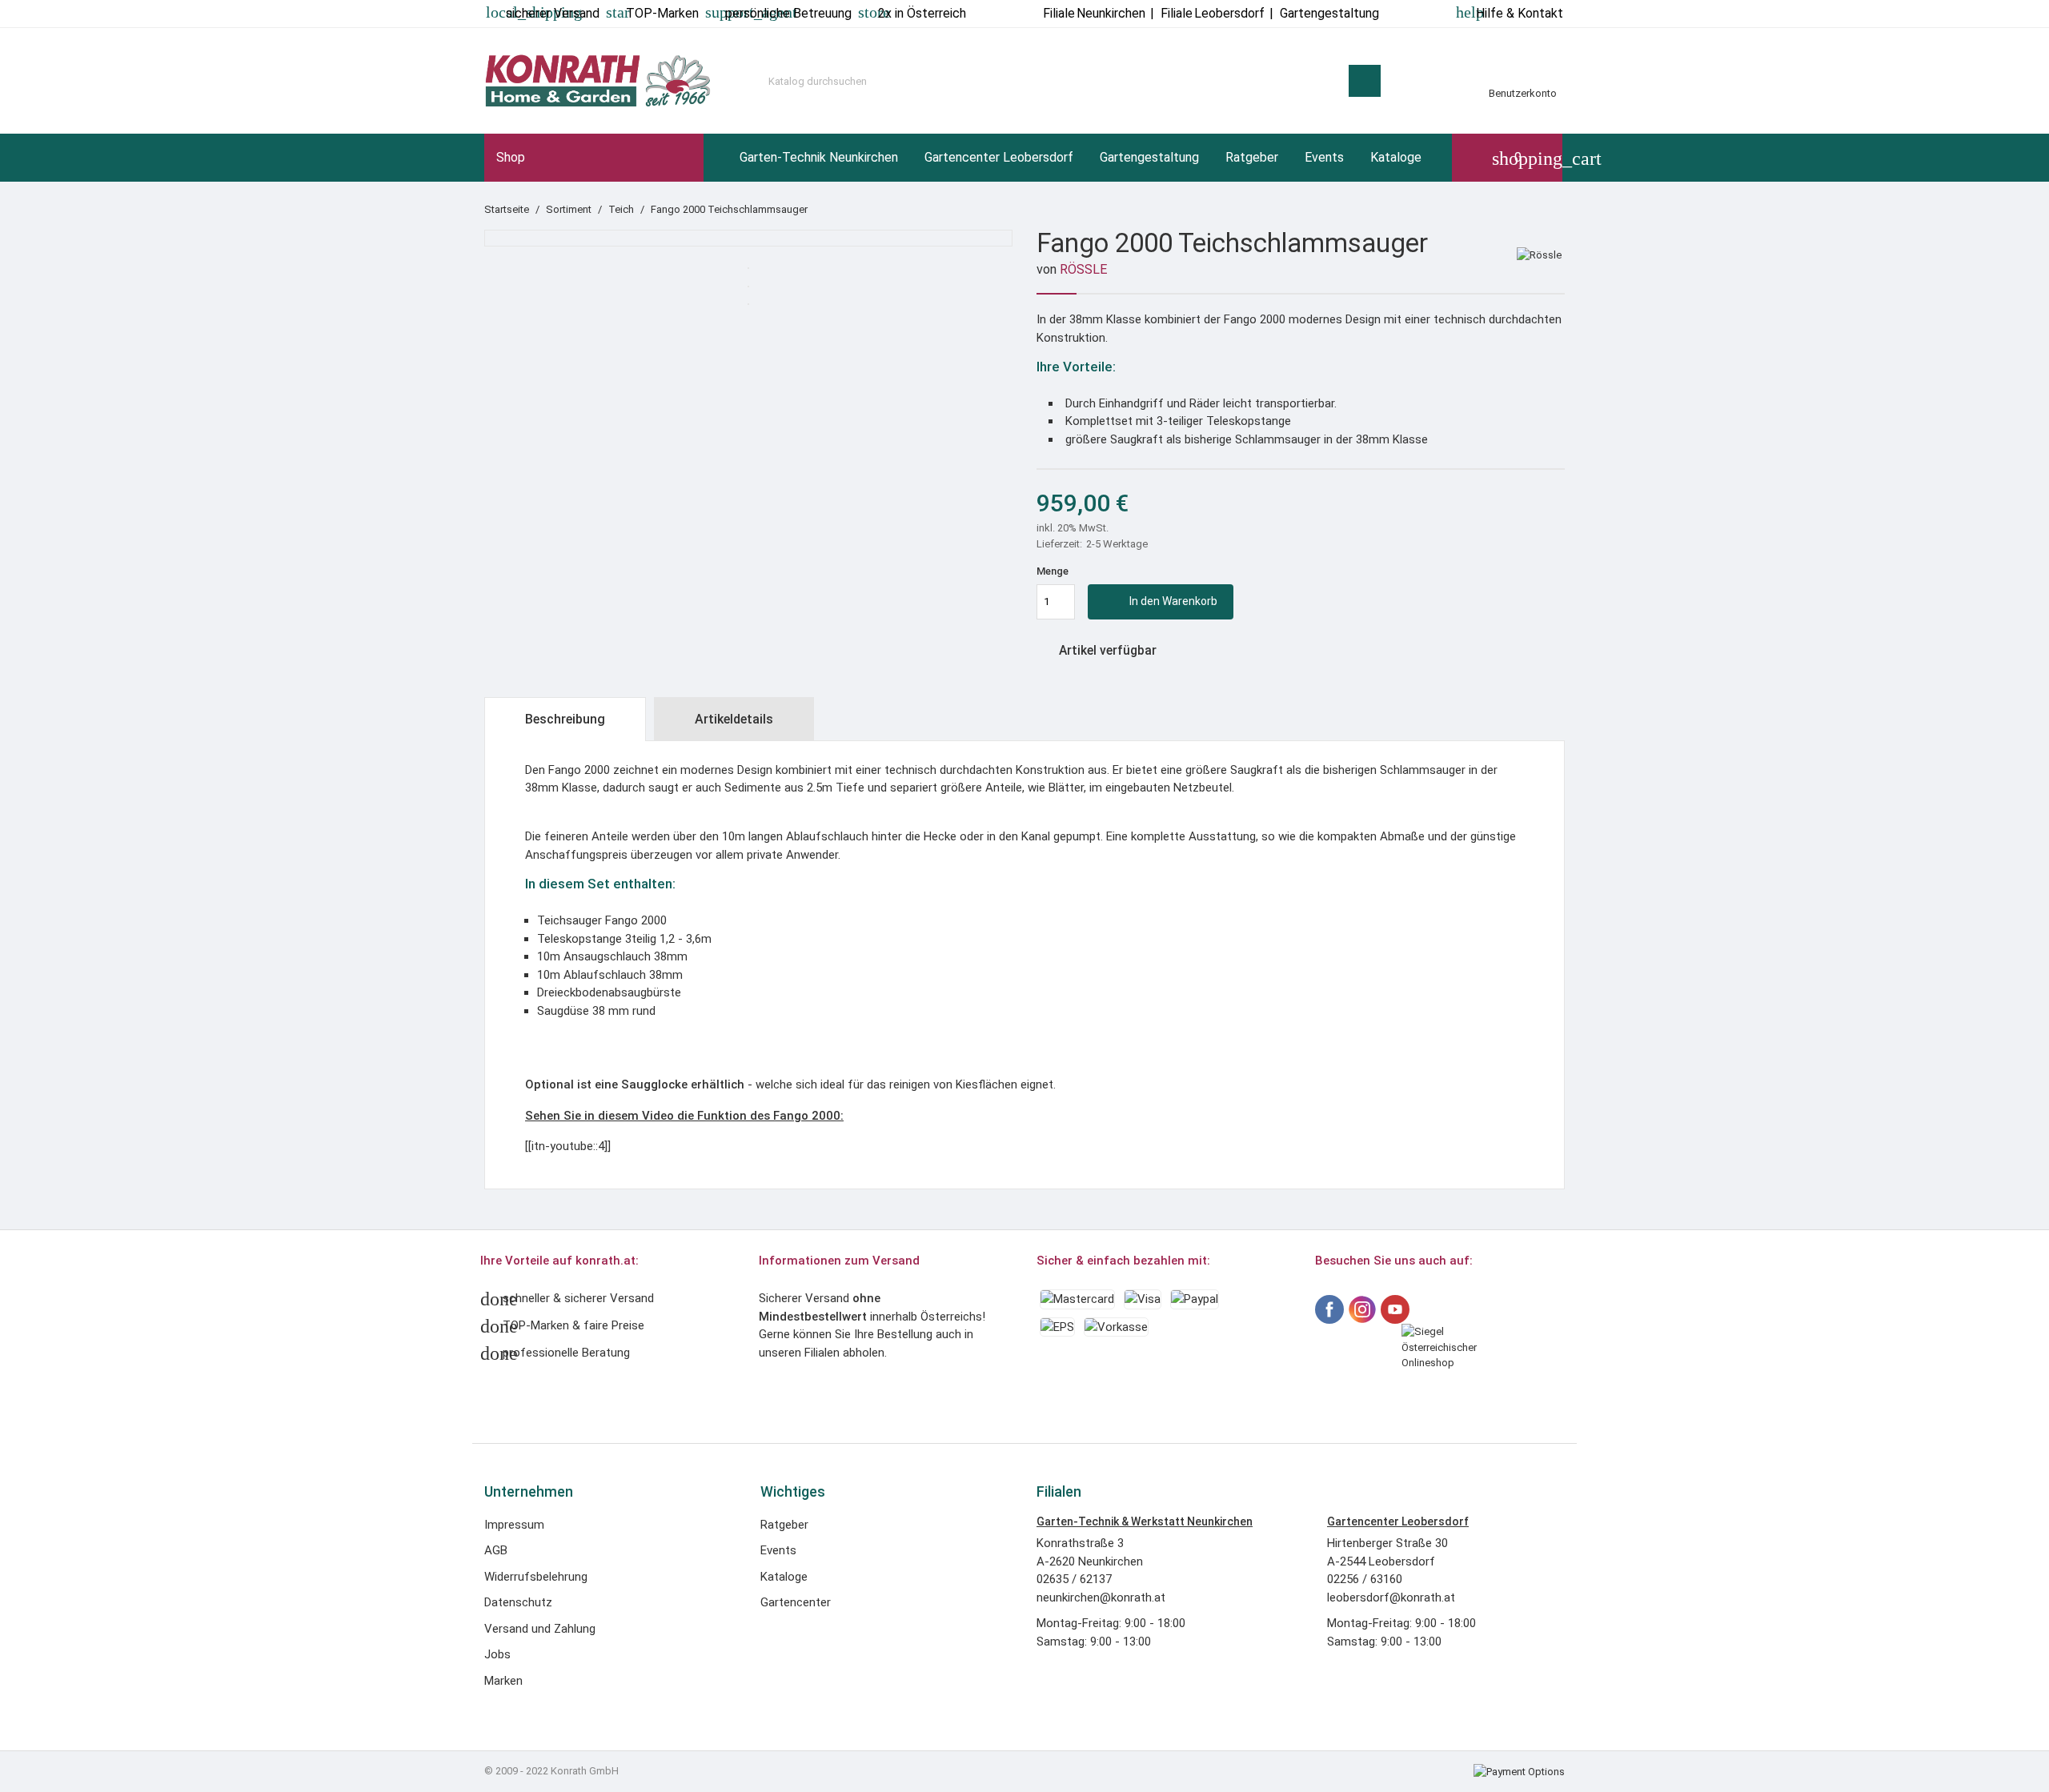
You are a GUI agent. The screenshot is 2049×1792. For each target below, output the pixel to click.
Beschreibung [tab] (565, 719)
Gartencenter (796, 1602)
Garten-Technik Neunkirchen (819, 157)
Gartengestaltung (1149, 157)
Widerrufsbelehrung (536, 1577)
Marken (503, 1681)
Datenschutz (518, 1602)
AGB (496, 1550)
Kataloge (1396, 157)
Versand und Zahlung (540, 1629)
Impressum (514, 1525)
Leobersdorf (1213, 13)
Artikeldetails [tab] (734, 719)
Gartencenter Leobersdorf (999, 157)
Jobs (497, 1654)
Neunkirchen (1094, 13)
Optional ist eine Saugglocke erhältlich (635, 1084)
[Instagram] (1362, 1309)
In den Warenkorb (1162, 602)
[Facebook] (1329, 1309)
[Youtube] (1395, 1309)
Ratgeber (1252, 157)
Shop (511, 157)
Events (1324, 157)
